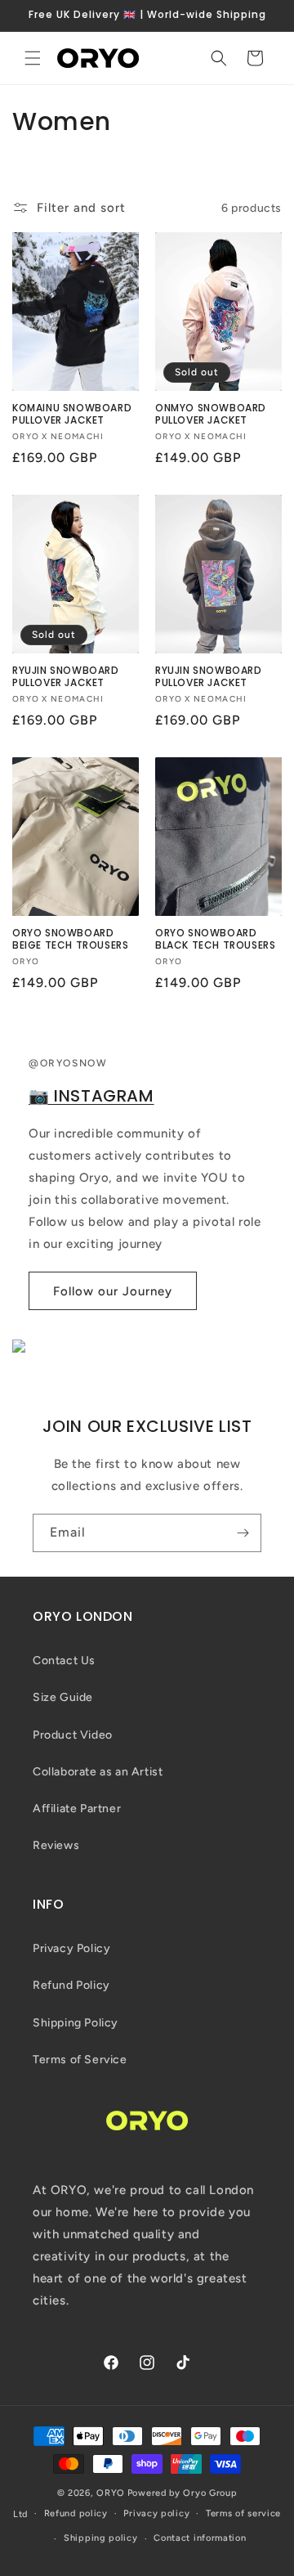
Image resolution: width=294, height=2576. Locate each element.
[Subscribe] (243, 1533)
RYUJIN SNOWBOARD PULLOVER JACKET (66, 677)
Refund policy (76, 2513)
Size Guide (63, 1697)
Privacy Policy (71, 1948)
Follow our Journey (113, 1291)
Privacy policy (156, 2513)
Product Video (73, 1735)
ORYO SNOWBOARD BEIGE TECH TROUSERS (70, 939)
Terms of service (243, 2513)
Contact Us (64, 1660)
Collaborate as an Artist (98, 1772)
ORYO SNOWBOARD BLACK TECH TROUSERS (215, 939)
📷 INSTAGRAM (91, 1096)
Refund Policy (71, 1985)
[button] (33, 58)
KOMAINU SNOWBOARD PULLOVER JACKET (72, 414)
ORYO (111, 2493)
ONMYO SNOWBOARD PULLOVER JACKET (211, 414)
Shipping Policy (76, 2023)
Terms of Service (80, 2060)
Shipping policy (101, 2538)
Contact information (200, 2538)
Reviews (56, 1845)
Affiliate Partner (77, 1809)
